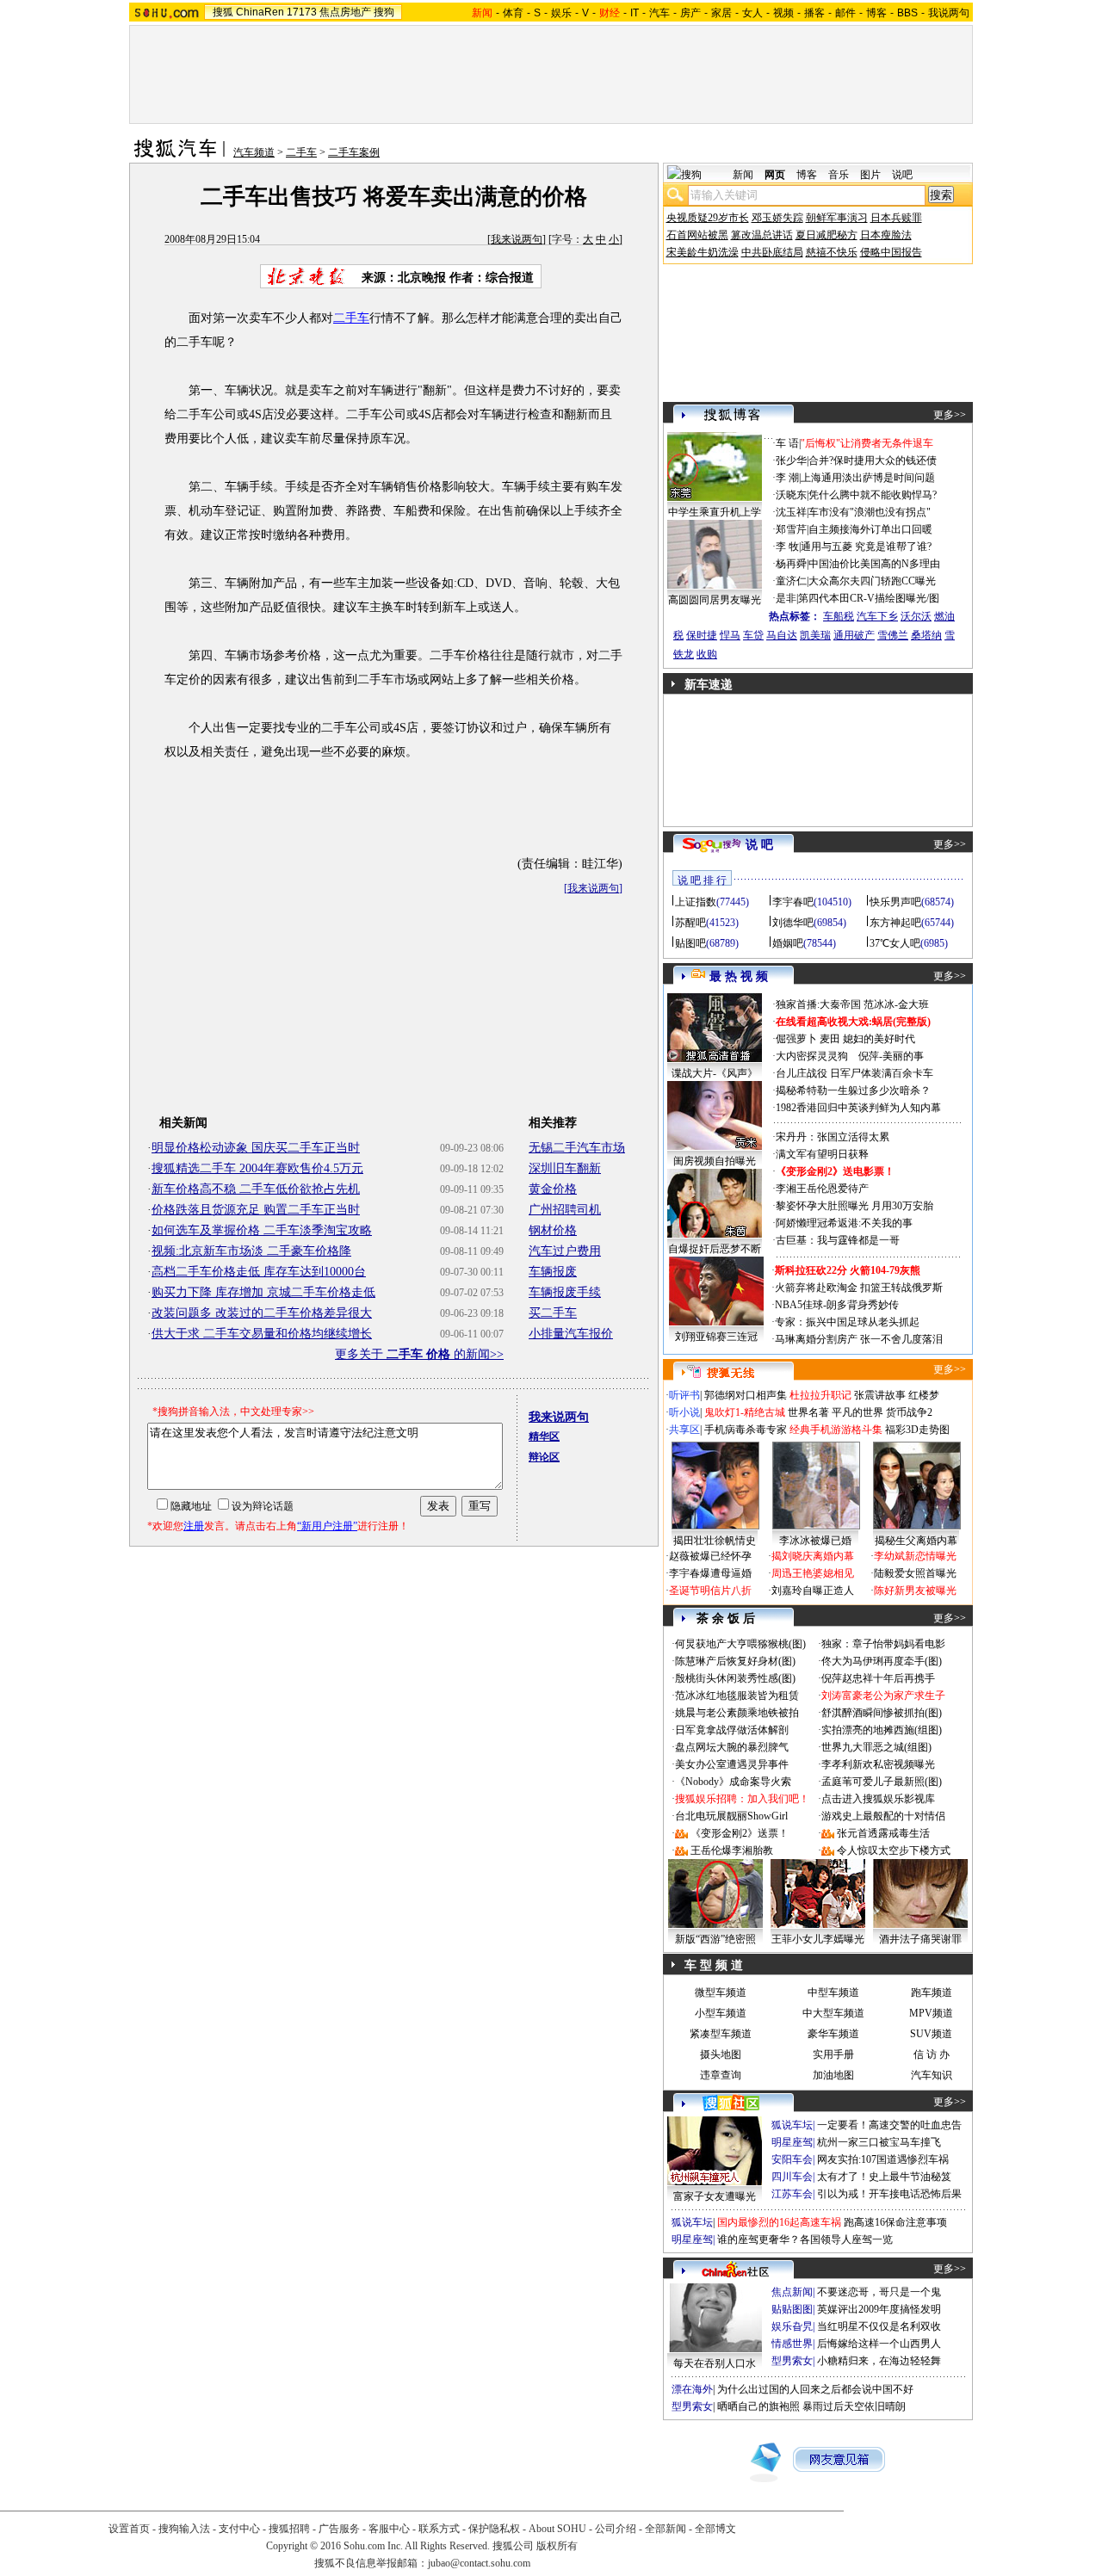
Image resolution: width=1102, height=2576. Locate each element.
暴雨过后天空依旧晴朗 (854, 2406)
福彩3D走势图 (917, 1430)
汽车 (659, 13)
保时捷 (702, 635)
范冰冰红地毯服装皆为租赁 (737, 1696)
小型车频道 (721, 2013)
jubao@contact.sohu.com (479, 2563)
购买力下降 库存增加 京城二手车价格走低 (263, 1292)
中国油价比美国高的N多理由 (874, 564)
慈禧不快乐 (832, 252)
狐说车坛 (792, 2125)
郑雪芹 (791, 529)
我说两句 (949, 13)
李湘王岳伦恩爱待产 (822, 1189)
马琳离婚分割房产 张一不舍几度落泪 (859, 1339)
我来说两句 (517, 239)
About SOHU (557, 2529)
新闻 (743, 175)
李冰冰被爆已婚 (815, 1541)
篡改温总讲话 (762, 235)
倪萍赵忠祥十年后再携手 (878, 1678)
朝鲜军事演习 (837, 218)
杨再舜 (791, 564)
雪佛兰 (893, 635)
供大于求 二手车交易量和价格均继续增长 (262, 1334)
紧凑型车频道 (721, 2034)
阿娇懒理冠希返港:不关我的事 (844, 1223)
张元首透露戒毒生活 (883, 1833)
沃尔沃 (916, 616)
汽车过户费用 (565, 1251)
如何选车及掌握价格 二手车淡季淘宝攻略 (262, 1230)
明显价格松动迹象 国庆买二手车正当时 (256, 1148)
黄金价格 (553, 1189)
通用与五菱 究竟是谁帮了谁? (866, 547)
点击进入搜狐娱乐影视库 (878, 1799)
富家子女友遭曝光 (715, 2196)
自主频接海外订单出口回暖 (870, 529)
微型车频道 (721, 1992)
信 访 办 (932, 2054)
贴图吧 (690, 943)
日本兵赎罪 (896, 218)
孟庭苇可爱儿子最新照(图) (882, 1782)
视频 (783, 13)
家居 (721, 13)
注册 (194, 1526)
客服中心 (389, 2529)
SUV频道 (931, 2034)
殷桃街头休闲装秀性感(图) (735, 1678)
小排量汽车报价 (571, 1334)
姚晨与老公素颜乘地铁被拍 (737, 1713)
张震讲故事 (880, 1395)
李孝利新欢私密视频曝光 (878, 1764)
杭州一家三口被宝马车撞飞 (879, 2142)
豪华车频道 (833, 2034)
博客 (876, 13)
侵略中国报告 (891, 252)
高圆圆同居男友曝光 (715, 600)
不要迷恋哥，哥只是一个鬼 (879, 2292)
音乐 (839, 175)
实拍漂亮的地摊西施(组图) (882, 1730)
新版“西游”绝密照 (715, 1939)
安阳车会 (792, 2159)
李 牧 (787, 547)
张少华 (791, 460)
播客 (814, 13)
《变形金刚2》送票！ (740, 1833)
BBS (907, 13)
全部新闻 (666, 2529)
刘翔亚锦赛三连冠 (716, 1337)
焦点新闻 (792, 2292)
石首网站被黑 (697, 235)
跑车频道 (932, 1992)
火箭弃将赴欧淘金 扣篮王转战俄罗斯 (859, 1288)
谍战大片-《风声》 (715, 1073)
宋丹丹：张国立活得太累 (833, 1137)
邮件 (845, 13)
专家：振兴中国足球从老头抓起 (847, 1322)
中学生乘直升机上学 (715, 512)
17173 (302, 12)
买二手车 (553, 1313)
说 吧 (759, 845)
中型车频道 (833, 1992)
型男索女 (792, 2361)
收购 (707, 654)
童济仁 (791, 581)
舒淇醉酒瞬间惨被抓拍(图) (882, 1713)
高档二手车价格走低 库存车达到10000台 (259, 1272)
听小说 (684, 1412)
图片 (870, 175)
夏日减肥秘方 (826, 235)
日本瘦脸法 (886, 235)
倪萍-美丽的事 (891, 1056)
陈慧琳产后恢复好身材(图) (735, 1661)
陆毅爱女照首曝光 (915, 1573)
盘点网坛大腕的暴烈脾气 (732, 1747)
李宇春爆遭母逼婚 (710, 1573)
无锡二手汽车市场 (577, 1148)
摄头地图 (721, 2054)
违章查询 (721, 2075)
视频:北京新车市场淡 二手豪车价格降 (251, 1251)
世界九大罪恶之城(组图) (876, 1747)
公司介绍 (616, 2529)
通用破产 (854, 635)
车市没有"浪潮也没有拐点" (870, 512)
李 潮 (787, 478)
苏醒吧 (690, 923)
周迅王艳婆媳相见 (813, 1573)
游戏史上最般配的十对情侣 (883, 1816)
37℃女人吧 (895, 943)
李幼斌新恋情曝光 (915, 1556)
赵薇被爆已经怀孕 (710, 1556)
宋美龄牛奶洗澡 (703, 252)
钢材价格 (553, 1230)
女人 (752, 13)
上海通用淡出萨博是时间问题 (868, 478)
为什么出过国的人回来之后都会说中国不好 (815, 2389)
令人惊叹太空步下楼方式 (894, 1850)
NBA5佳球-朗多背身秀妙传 (837, 1305)
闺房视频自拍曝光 (715, 1161)
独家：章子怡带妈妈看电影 (883, 1644)
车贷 (753, 635)
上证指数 (696, 902)
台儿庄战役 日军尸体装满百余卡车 (854, 1073)
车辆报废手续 (565, 1292)
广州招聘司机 (565, 1210)
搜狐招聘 (289, 2529)
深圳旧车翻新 (565, 1168)
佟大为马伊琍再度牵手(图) (882, 1661)
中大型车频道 (833, 2013)
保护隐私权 (494, 2529)
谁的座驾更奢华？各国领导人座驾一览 (805, 2239)
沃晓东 (791, 495)
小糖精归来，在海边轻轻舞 (879, 2361)
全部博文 (715, 2529)
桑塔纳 (926, 635)
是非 (786, 598)
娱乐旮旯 (792, 2326)
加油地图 (833, 2075)
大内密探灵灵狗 (812, 1056)
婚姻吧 (788, 943)
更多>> (950, 415)
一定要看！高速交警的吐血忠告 (889, 2125)
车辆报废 (553, 1272)
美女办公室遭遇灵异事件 (732, 1764)
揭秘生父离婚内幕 (916, 1541)
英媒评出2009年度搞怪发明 (879, 2309)
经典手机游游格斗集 (836, 1430)
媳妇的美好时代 (879, 1039)
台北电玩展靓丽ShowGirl (731, 1816)
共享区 (684, 1430)
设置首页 (129, 2529)
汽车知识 (932, 2075)
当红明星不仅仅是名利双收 (879, 2326)
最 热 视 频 (739, 976)
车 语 (787, 443)
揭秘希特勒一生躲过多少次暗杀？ (853, 1090)
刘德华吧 (793, 923)
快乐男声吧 (895, 902)
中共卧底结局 (772, 252)
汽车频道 (254, 152)
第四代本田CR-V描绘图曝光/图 (869, 598)
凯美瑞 (815, 635)
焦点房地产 (345, 12)
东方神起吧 (895, 923)
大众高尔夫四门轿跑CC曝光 (872, 581)
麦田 (830, 1039)
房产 (690, 13)
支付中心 (239, 2529)
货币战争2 (909, 1412)
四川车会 (792, 2177)
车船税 (839, 616)
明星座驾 (792, 2142)
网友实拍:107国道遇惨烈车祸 (883, 2159)
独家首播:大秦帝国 (818, 1004)
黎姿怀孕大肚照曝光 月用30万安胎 (854, 1206)
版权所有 (557, 2546)
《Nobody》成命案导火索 (733, 1782)
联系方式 (439, 2529)
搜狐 (223, 12)
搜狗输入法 (184, 2529)
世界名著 (808, 1412)
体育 (513, 13)
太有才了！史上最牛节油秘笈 (884, 2177)
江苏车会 (792, 2194)
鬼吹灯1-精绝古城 (745, 1412)
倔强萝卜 (796, 1039)
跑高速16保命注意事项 (895, 2222)
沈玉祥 (791, 512)
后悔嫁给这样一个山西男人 (879, 2344)
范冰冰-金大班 (896, 1004)
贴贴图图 (792, 2309)
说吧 (902, 175)
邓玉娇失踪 (777, 218)
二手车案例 (354, 152)
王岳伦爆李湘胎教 (732, 1850)
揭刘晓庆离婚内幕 (813, 1556)
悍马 (730, 635)
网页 (775, 175)
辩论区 (544, 1457)
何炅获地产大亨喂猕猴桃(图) (740, 1644)
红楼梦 (924, 1395)
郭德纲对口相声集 (746, 1395)
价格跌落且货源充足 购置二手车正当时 (256, 1210)
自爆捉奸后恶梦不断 (715, 1249)
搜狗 (384, 12)
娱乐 (561, 13)
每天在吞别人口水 (715, 2363)
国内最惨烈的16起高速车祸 (779, 2222)
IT (635, 13)
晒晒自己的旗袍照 (758, 2406)
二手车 (301, 152)
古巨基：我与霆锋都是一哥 (838, 1240)
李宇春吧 (793, 902)
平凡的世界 (857, 1412)
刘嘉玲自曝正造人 (813, 1591)
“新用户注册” (327, 1526)
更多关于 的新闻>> (419, 1354)
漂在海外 (692, 2389)
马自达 (782, 635)
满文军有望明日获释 (822, 1154)
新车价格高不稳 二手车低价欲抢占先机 (256, 1189)
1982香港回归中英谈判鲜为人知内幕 (858, 1108)
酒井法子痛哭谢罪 (920, 1939)
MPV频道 (931, 2013)
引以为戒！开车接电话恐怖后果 (889, 2194)
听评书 (684, 1395)
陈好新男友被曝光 (915, 1591)
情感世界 (792, 2344)
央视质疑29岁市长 (708, 218)
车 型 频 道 (714, 1965)
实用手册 (833, 2054)
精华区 (544, 1436)
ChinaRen (260, 12)
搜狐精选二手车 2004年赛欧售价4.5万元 (257, 1168)
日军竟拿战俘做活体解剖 (732, 1730)
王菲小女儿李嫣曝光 (818, 1939)
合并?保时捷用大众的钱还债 (873, 460)
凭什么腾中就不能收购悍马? (873, 495)
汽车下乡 (877, 616)
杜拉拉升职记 (820, 1395)
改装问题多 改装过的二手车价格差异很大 (262, 1313)
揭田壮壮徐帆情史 (715, 1541)
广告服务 (339, 2529)
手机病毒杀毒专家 (746, 1430)
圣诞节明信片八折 (710, 1591)
